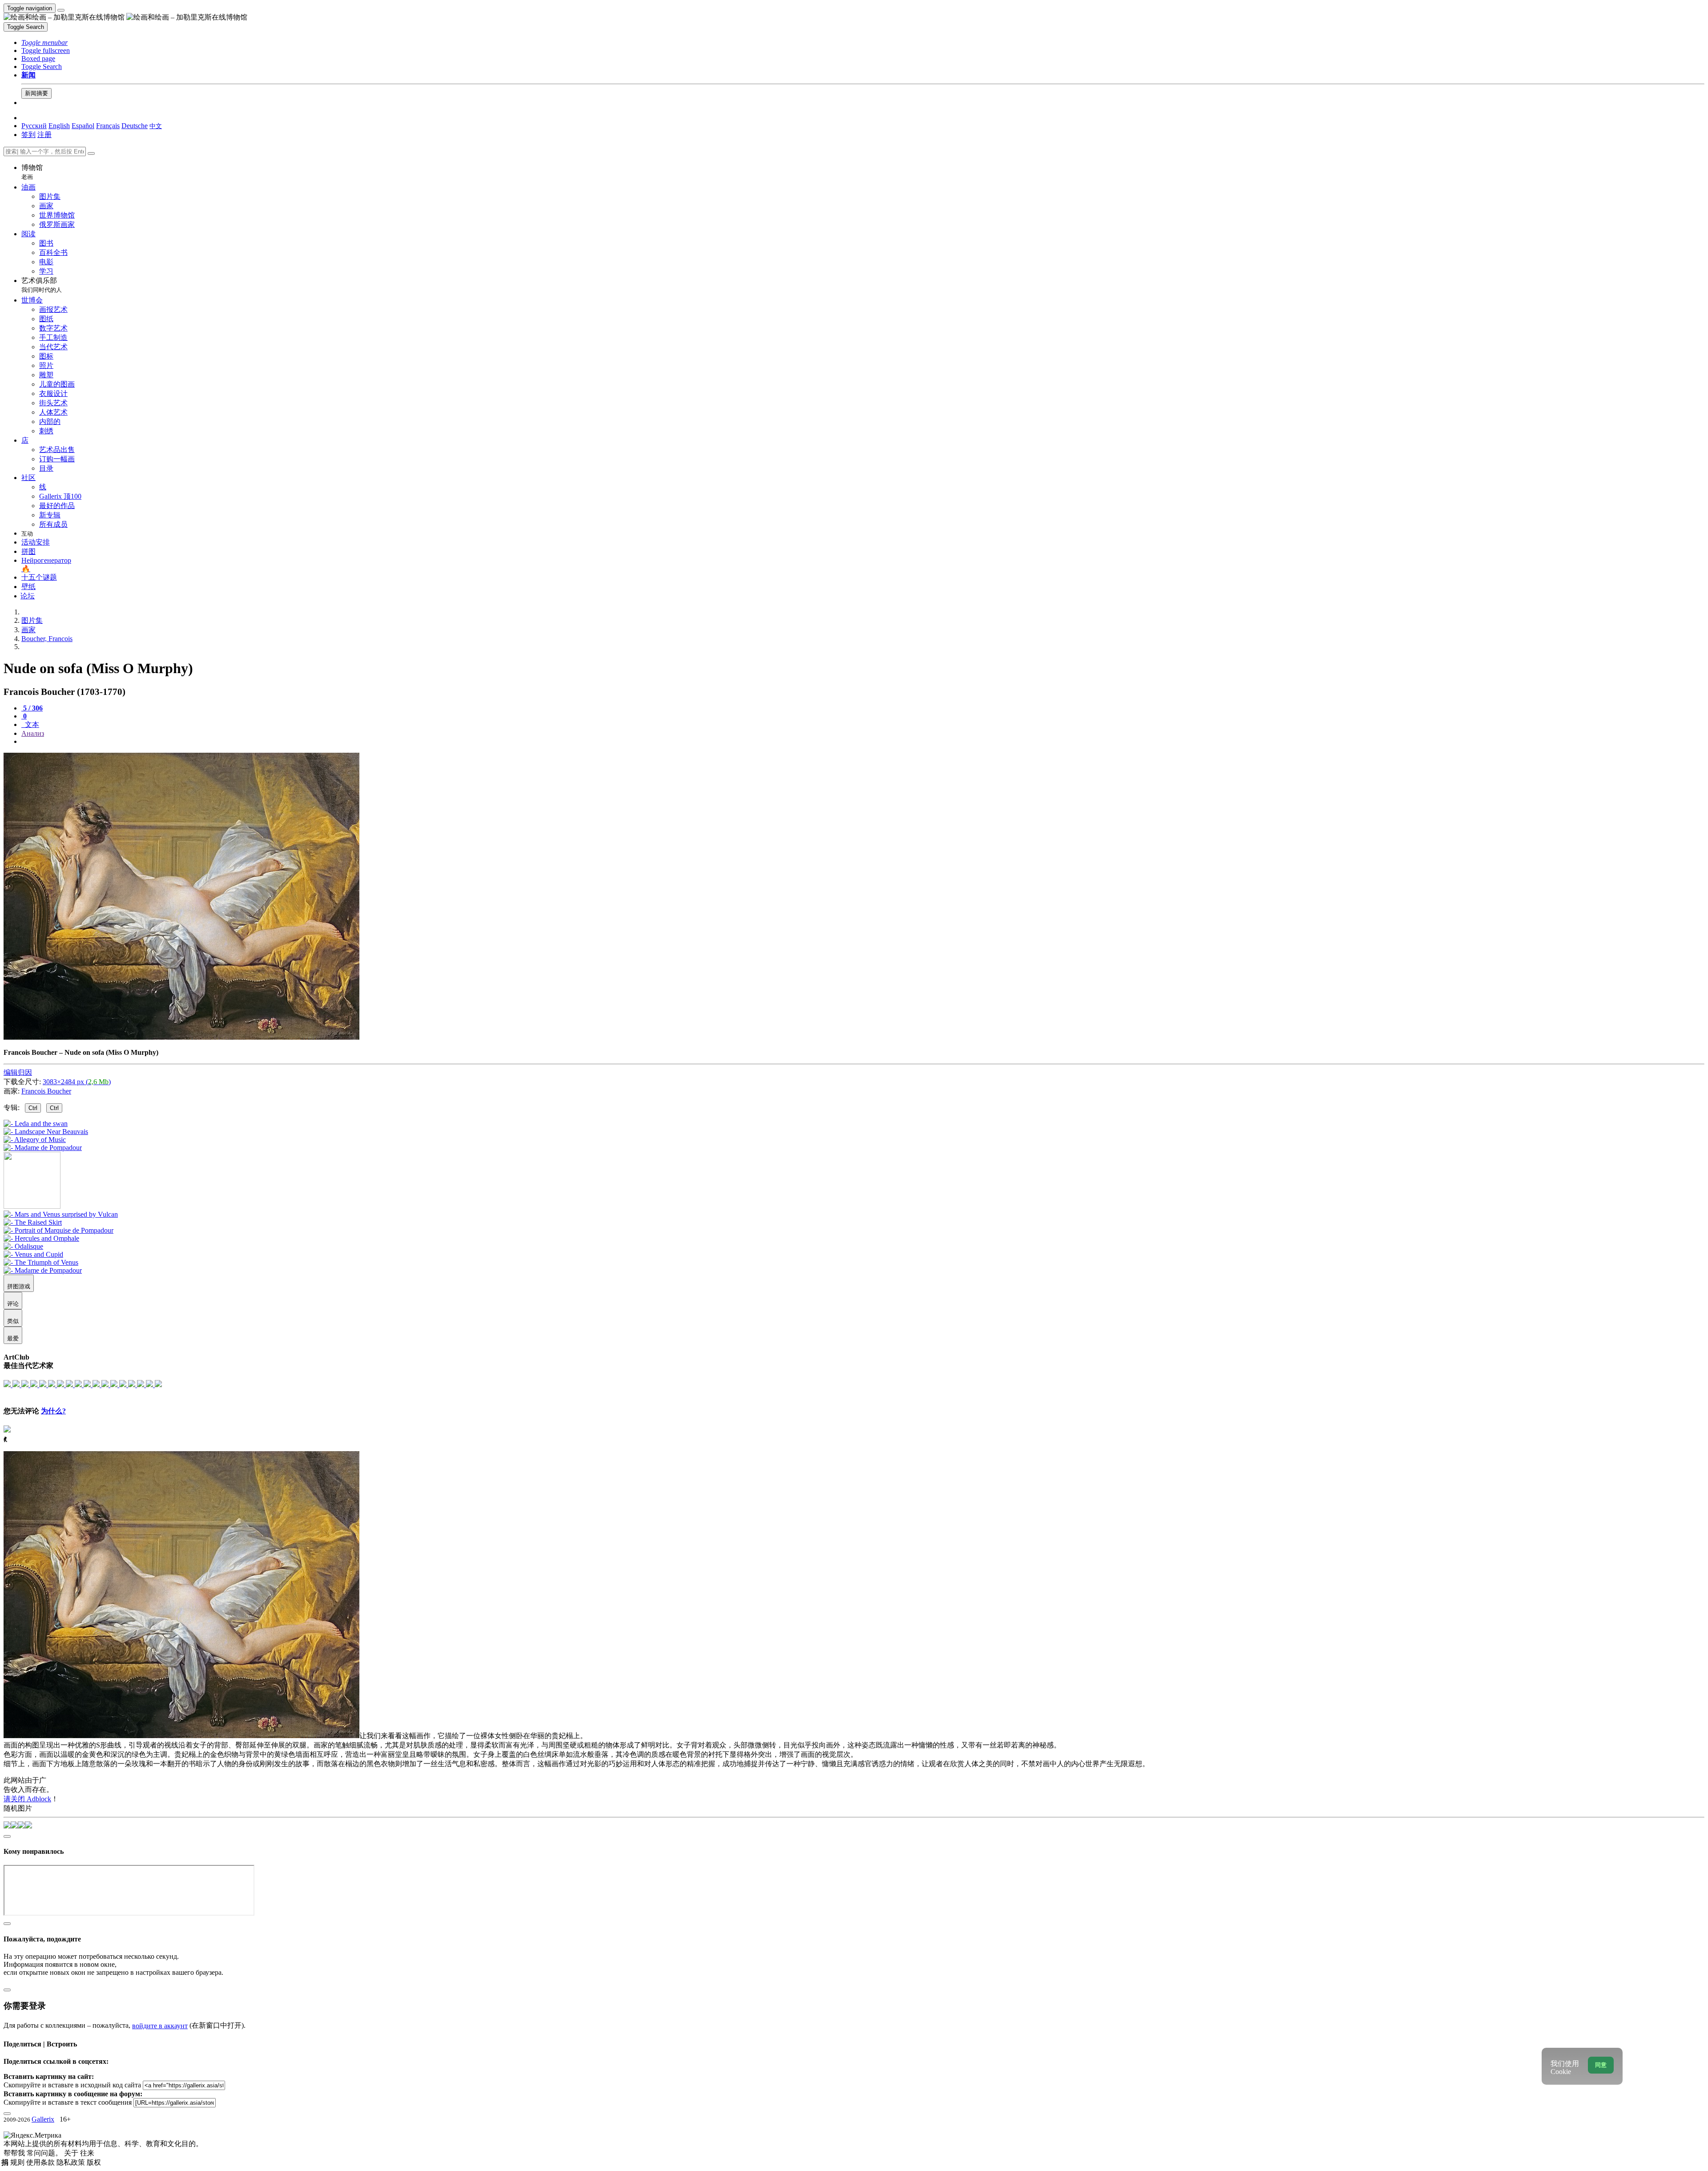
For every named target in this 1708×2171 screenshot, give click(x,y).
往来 (87, 2153)
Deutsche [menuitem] (135, 126)
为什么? (53, 1411)
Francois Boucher (46, 1091)
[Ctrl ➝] (61, 1214)
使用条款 (41, 2162)
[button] (44, 42)
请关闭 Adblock (27, 1799)
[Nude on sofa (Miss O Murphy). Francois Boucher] (181, 1037)
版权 (94, 2162)
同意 (1601, 2065)
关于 (72, 2153)
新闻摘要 (36, 93)
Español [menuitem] (83, 126)
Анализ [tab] (33, 733)
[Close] (91, 153)
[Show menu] (61, 10)
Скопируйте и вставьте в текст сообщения (68, 2102)
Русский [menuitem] (34, 126)
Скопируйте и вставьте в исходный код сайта (72, 2085)
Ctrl (33, 1108)
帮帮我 (15, 2153)
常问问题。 (45, 2153)
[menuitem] (156, 126)
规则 (18, 2162)
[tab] (32, 708)
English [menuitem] (59, 126)
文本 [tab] (31, 724)
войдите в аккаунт (160, 2026)
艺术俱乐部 (42, 285)
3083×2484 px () (77, 1082)
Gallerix (43, 2119)
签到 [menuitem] (28, 135)
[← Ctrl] (43, 1148)
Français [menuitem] (108, 126)
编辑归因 (18, 1072)
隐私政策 (72, 2162)
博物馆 (32, 172)
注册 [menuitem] (44, 135)
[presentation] (863, 742)
